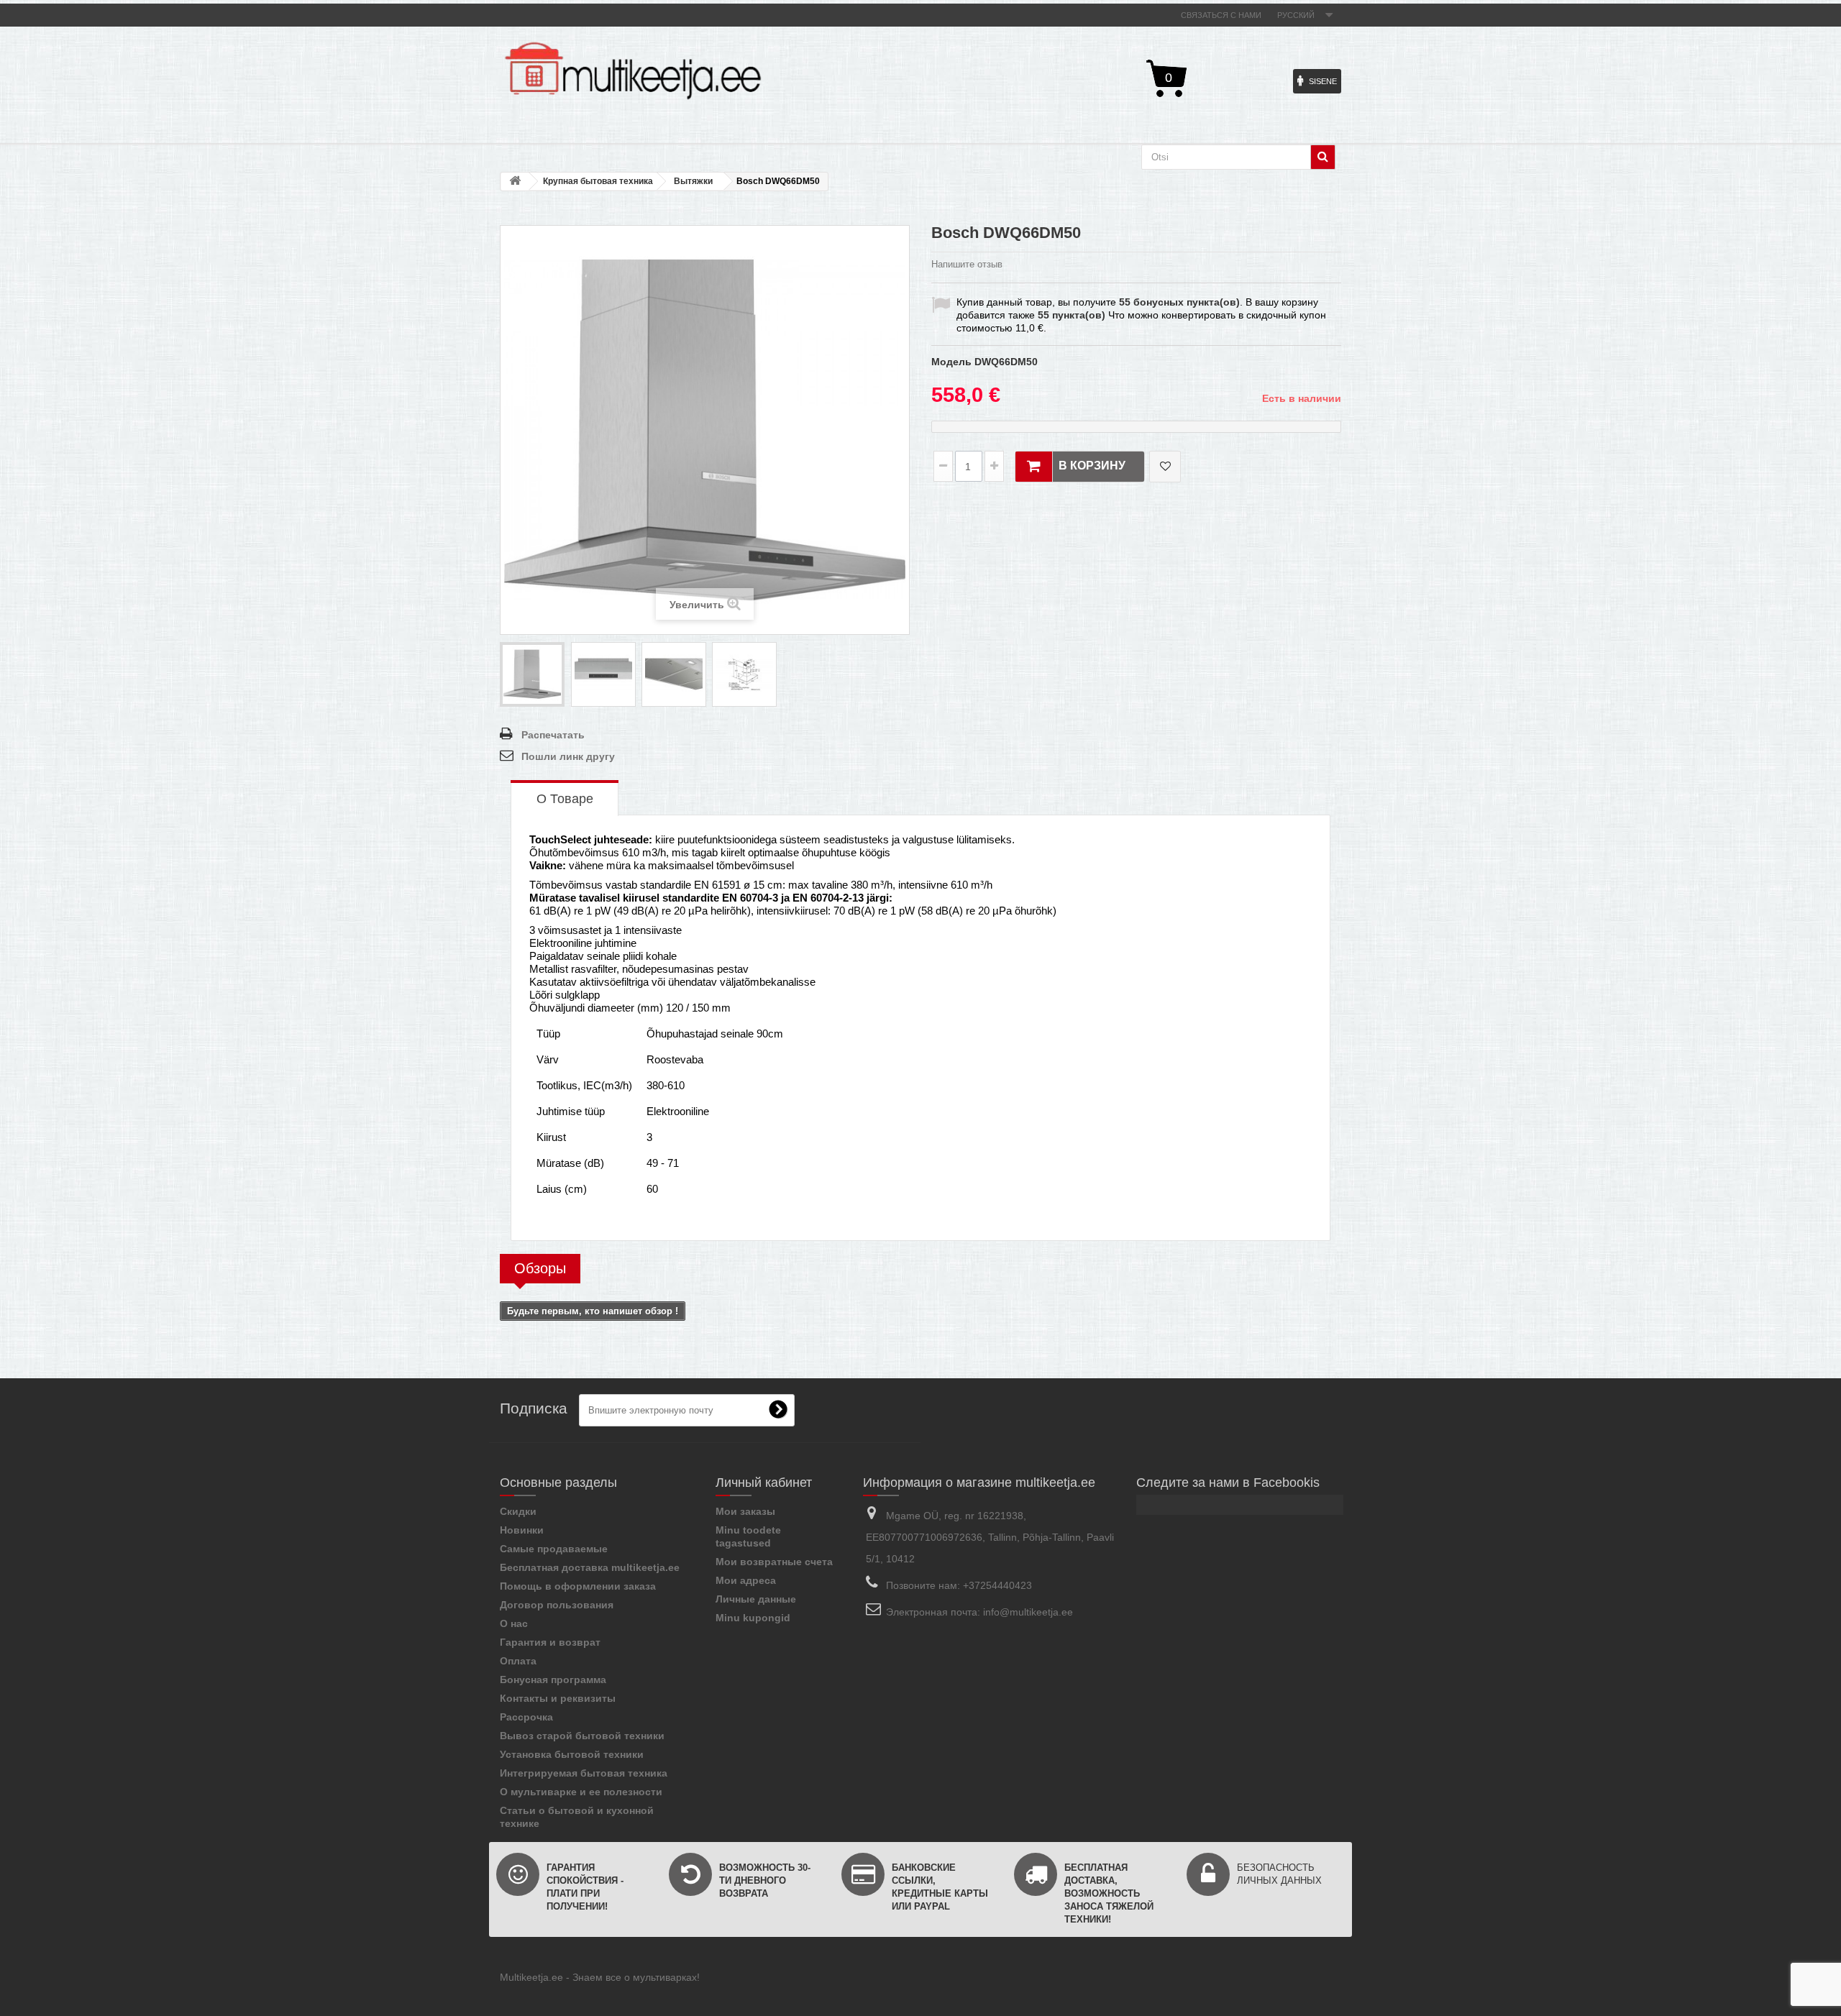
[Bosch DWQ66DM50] (532, 674)
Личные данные (756, 1599)
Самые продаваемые (554, 1549)
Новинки (522, 1530)
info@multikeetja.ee (1028, 1612)
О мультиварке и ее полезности (581, 1792)
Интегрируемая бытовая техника (584, 1773)
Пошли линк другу (568, 756)
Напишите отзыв (967, 264)
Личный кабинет (764, 1483)
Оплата (518, 1661)
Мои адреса (746, 1580)
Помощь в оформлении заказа (578, 1586)
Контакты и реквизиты (558, 1698)
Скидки (518, 1511)
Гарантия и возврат (550, 1642)
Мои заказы (745, 1511)
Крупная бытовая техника (598, 181)
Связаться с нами (1221, 15)
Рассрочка (526, 1717)
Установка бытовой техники (572, 1754)
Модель (951, 362)
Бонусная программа (553, 1680)
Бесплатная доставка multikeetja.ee (590, 1567)
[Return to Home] (515, 182)
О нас (514, 1623)
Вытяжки (693, 181)
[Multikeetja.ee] (633, 71)
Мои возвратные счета (774, 1562)
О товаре (565, 799)
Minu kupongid (753, 1618)
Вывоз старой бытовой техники (582, 1736)
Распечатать (553, 735)
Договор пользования (557, 1605)
